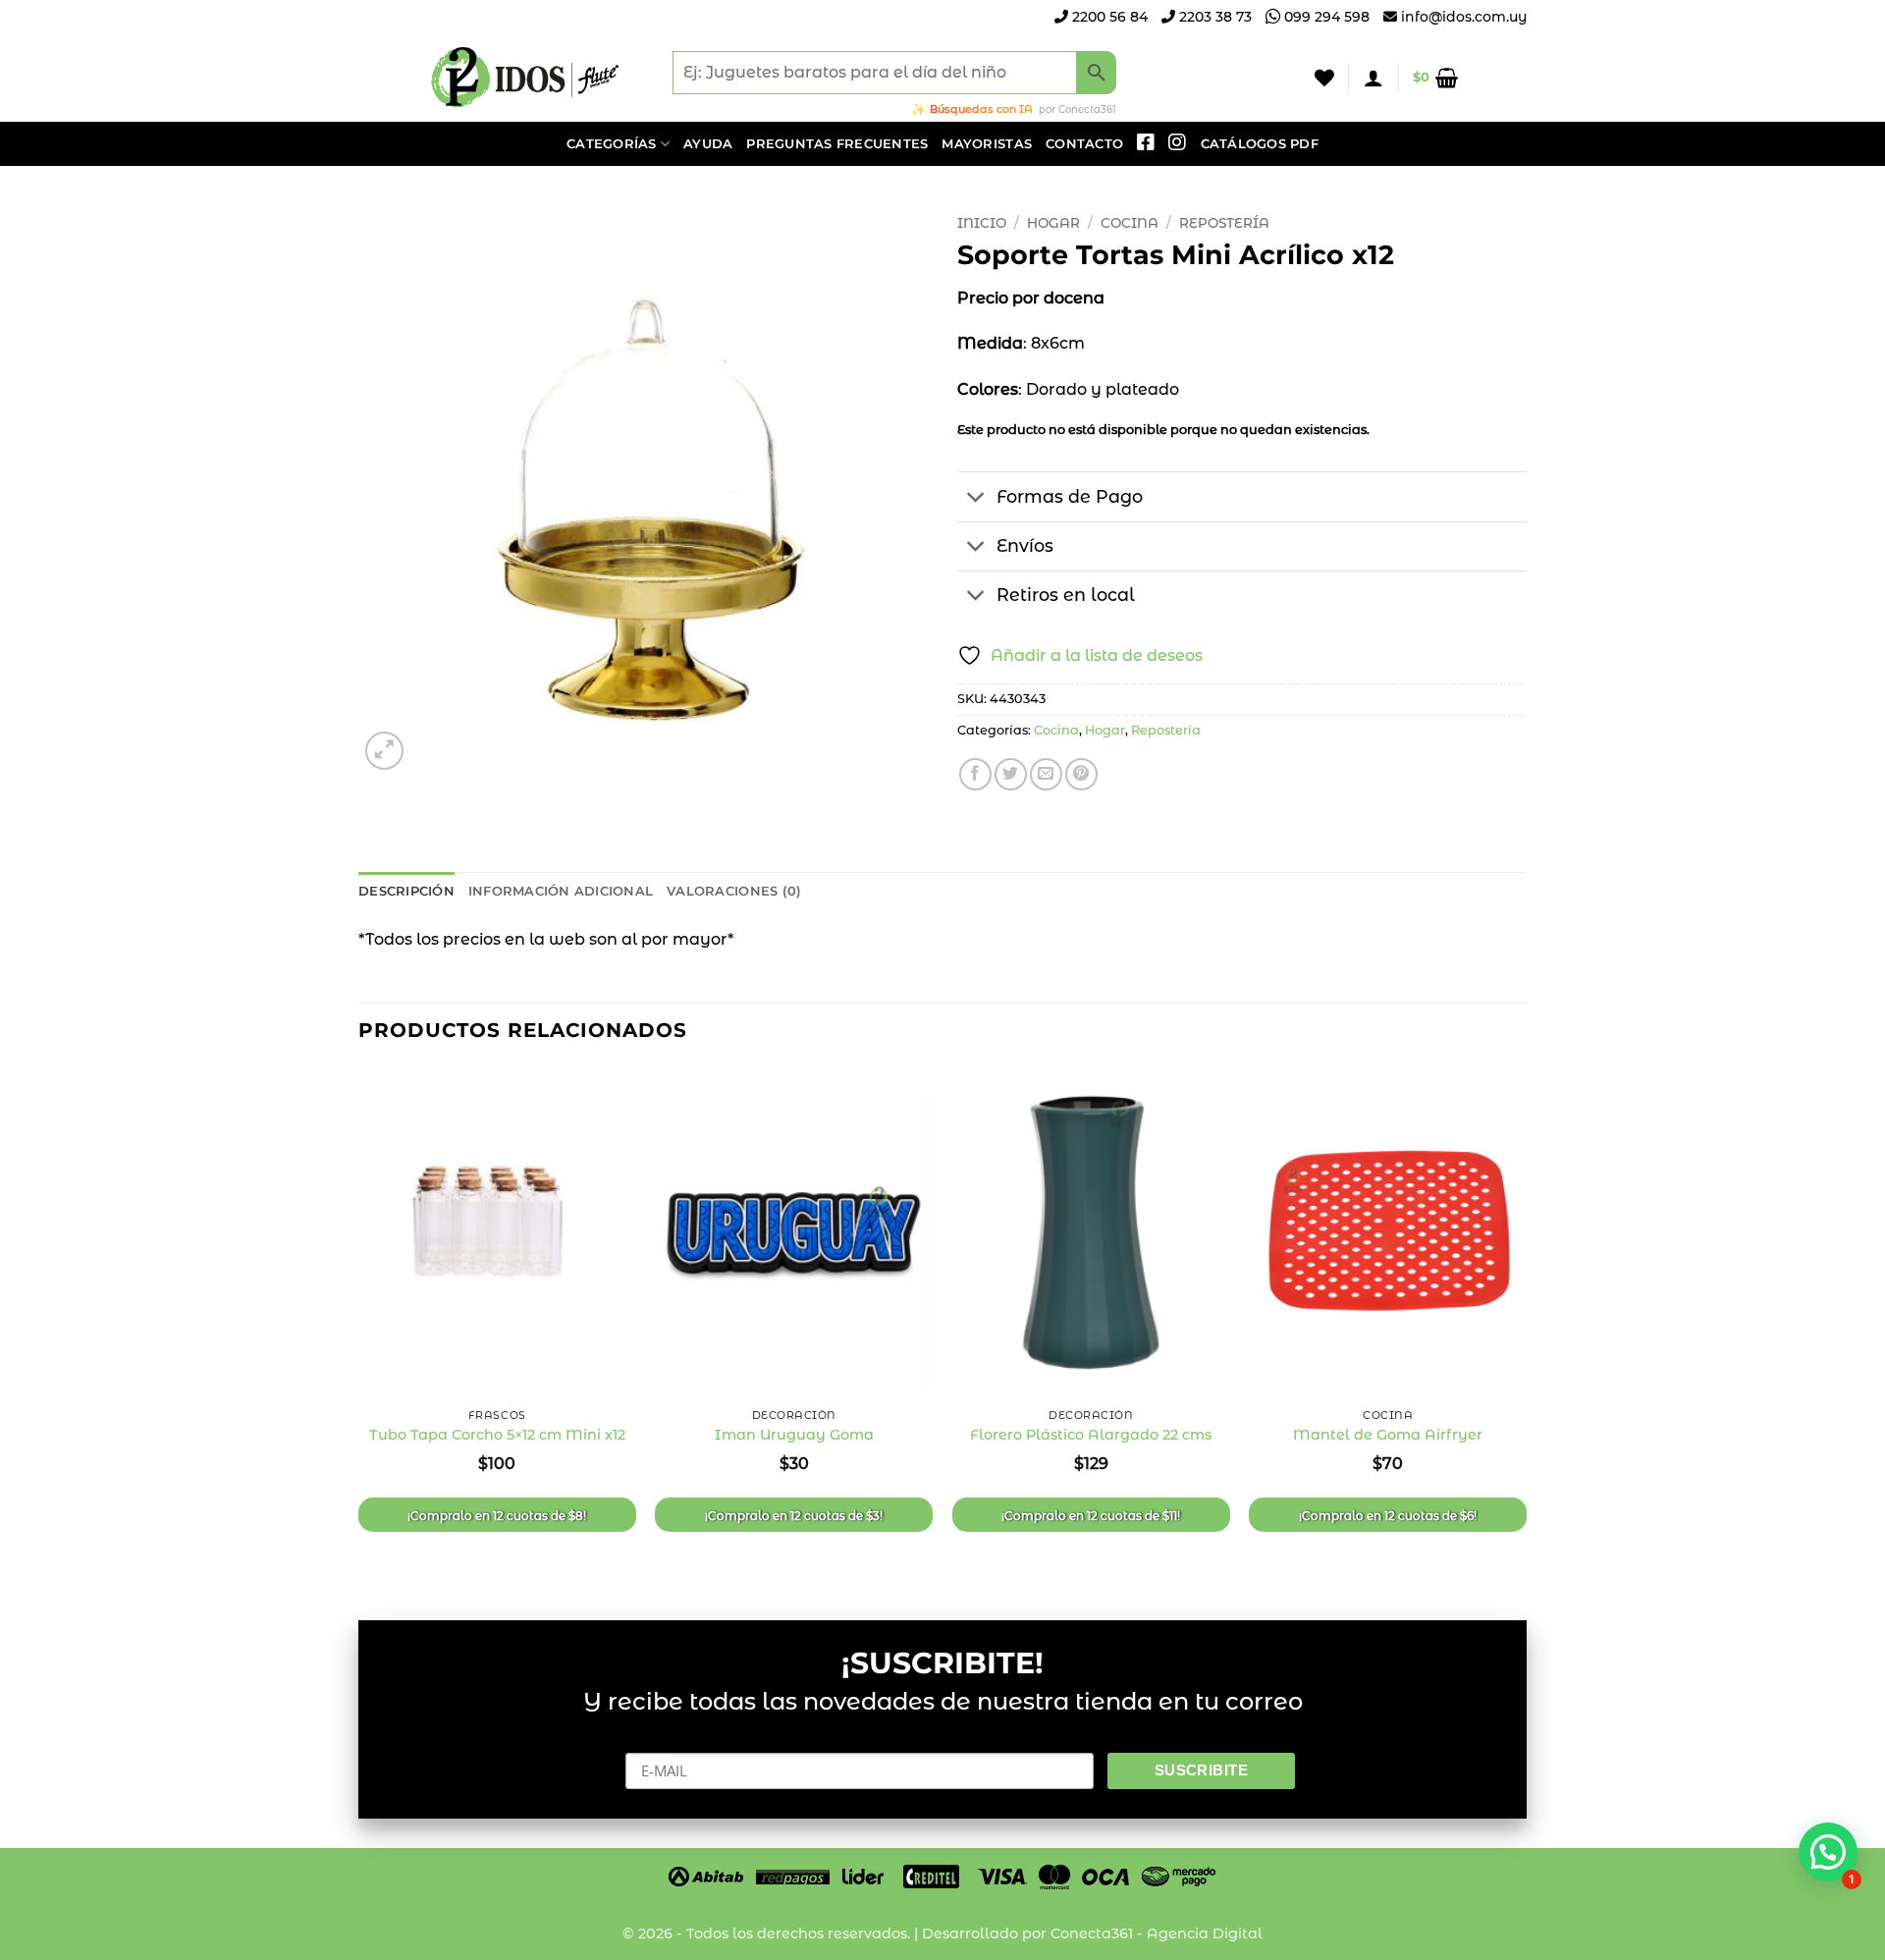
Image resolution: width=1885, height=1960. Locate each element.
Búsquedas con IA (981, 109)
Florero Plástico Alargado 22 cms (1091, 1435)
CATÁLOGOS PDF (1260, 144)
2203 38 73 (1213, 17)
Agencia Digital (1205, 1933)
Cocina (1130, 223)
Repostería (1224, 223)
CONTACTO (1084, 144)
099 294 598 (1325, 17)
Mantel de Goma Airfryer (1388, 1435)
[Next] (1526, 1327)
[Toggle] (976, 499)
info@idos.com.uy (1464, 17)
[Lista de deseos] (1324, 78)
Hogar (1053, 223)
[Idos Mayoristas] (525, 78)
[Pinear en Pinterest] (1081, 774)
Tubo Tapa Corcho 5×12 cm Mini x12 (497, 1435)
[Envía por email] (1046, 774)
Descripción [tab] (406, 891)
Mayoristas (987, 144)
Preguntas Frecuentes (837, 144)
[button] (1373, 78)
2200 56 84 (1108, 17)
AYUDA (708, 144)
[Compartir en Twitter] (1011, 774)
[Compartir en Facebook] (975, 774)
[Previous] (359, 1327)
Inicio (982, 223)
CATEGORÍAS (612, 144)
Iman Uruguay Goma (794, 1435)
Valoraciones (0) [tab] (734, 891)
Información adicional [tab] (561, 891)
